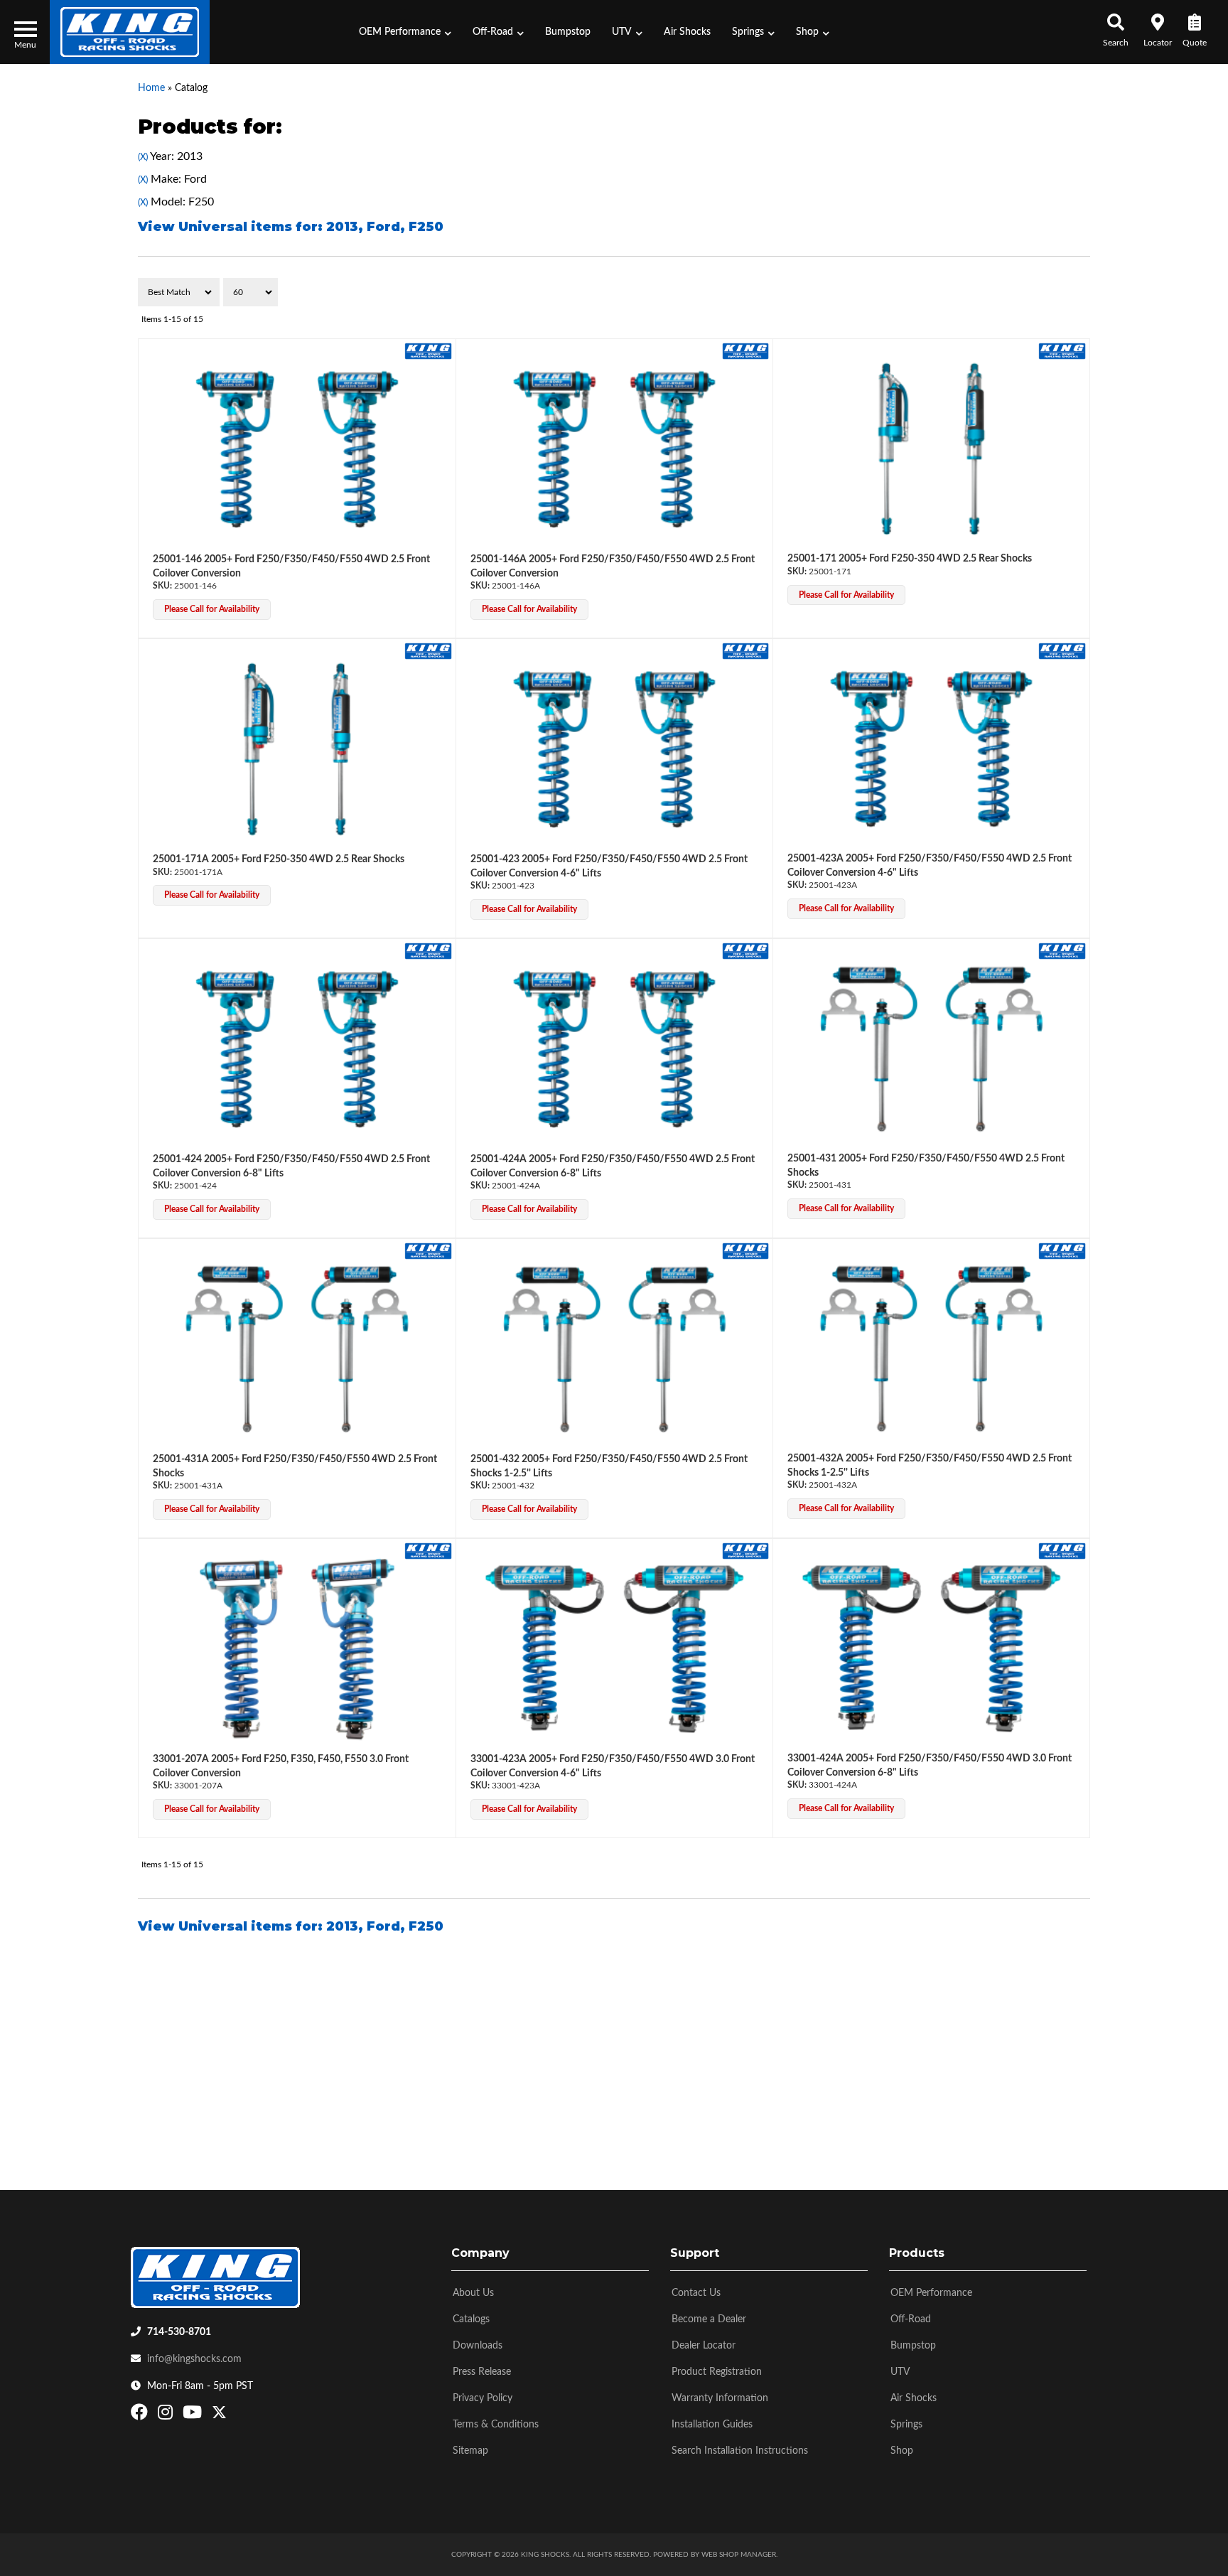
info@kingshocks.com (194, 2359)
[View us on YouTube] (194, 2415)
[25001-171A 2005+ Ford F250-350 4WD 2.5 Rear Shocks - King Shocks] (428, 650)
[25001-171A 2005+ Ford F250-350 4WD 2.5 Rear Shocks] (297, 749)
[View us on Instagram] (167, 2415)
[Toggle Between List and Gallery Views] (1060, 292)
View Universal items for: (291, 227)
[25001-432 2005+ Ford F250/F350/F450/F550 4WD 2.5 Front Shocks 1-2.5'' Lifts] (615, 1349)
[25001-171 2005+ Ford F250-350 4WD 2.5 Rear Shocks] (931, 449)
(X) (143, 157)
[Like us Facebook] (141, 2415)
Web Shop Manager (739, 2555)
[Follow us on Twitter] (219, 2415)
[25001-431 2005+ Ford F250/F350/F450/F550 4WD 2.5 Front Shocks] (931, 1049)
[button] (405, 32)
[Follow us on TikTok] (234, 2415)
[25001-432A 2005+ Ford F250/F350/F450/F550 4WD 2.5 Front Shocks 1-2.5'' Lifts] (931, 1349)
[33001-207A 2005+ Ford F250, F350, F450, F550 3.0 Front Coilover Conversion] (297, 1649)
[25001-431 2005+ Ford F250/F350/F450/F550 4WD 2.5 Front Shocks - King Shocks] (1062, 950)
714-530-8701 (179, 2332)
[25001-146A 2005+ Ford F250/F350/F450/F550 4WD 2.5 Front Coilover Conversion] (615, 449)
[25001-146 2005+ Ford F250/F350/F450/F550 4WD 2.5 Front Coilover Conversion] (297, 449)
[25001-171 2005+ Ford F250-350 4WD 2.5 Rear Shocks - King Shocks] (1062, 350)
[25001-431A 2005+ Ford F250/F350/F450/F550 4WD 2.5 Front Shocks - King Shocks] (428, 1250)
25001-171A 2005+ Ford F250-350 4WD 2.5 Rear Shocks (279, 859)
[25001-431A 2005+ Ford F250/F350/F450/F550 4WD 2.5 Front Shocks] (297, 1349)
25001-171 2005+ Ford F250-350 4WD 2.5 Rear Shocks (910, 559)
